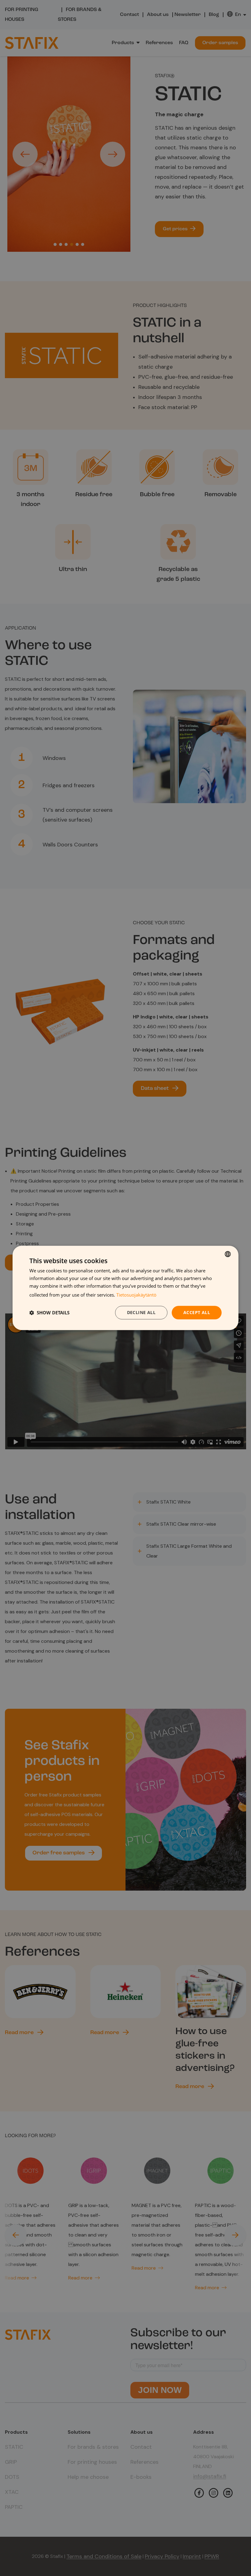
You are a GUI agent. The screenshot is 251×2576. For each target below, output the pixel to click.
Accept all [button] (197, 1312)
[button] (49, 1313)
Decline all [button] (141, 1312)
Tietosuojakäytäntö (136, 1295)
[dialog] (125, 1288)
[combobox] (228, 1254)
